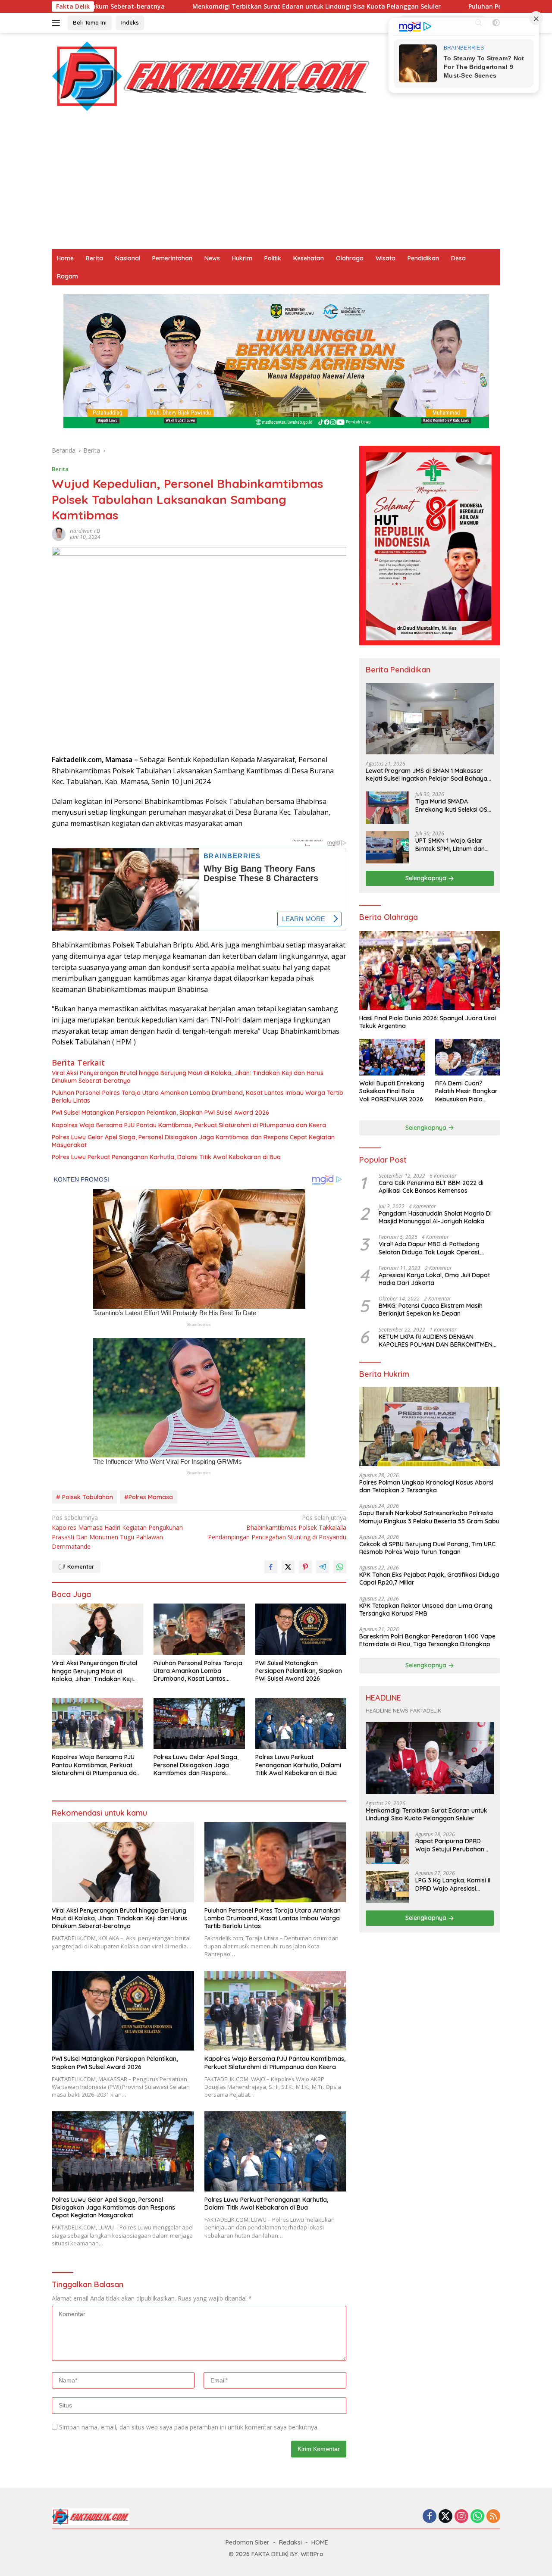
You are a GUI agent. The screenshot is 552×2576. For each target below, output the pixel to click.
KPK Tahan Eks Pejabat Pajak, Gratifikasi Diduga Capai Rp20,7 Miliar (429, 1579)
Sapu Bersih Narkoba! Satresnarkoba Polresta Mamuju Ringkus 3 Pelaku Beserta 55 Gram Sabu (429, 1517)
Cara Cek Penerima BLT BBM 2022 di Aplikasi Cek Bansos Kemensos (431, 1187)
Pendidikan (423, 258)
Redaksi (290, 2542)
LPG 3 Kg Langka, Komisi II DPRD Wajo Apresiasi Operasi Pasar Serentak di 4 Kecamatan (453, 1885)
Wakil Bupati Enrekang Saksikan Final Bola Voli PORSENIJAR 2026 (392, 1091)
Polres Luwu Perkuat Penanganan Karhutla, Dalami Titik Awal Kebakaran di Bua (166, 1157)
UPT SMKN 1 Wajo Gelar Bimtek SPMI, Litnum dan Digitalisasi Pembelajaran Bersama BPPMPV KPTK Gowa (452, 845)
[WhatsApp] (477, 2517)
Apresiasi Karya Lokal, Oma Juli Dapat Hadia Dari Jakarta (434, 1279)
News (212, 258)
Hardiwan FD (85, 531)
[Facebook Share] (271, 1567)
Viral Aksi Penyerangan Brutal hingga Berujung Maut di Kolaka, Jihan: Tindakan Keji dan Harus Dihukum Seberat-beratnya (188, 1077)
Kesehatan (309, 258)
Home (65, 258)
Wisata (386, 258)
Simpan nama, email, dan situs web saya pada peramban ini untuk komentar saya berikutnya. (189, 2427)
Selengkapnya (427, 878)
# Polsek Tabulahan (85, 1497)
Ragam (67, 276)
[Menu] (58, 23)
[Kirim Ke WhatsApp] (340, 1567)
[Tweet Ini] (288, 1567)
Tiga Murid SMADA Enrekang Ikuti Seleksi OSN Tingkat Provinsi (453, 806)
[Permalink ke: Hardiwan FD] (59, 533)
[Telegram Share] (323, 1567)
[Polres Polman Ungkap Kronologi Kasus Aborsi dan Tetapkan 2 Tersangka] (430, 1427)
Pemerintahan (172, 258)
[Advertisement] (276, 184)
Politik (273, 258)
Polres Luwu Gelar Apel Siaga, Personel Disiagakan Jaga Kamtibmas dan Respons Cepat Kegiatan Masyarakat (193, 1141)
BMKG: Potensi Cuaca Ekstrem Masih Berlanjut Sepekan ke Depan (431, 1310)
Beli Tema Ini (90, 22)
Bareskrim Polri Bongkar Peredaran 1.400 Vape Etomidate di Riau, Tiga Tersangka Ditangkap (427, 1640)
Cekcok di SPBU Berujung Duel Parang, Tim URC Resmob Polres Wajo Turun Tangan (427, 1548)
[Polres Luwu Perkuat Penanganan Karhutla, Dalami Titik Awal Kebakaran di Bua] (301, 1724)
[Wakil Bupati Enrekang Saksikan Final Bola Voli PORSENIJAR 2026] (392, 1057)
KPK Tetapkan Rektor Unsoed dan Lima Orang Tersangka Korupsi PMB (426, 1610)
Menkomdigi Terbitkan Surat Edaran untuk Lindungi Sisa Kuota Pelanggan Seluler (188, 6)
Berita (94, 258)
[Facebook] (430, 2517)
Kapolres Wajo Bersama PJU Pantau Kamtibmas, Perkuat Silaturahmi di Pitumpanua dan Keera (189, 1125)
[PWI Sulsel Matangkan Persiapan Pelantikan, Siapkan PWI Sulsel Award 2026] (301, 1629)
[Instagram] (461, 2517)
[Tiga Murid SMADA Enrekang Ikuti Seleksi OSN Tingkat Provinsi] (387, 808)
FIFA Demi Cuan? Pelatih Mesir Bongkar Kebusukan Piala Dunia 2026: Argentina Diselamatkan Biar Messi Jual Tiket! (467, 1092)
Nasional (128, 258)
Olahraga (350, 258)
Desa (458, 258)
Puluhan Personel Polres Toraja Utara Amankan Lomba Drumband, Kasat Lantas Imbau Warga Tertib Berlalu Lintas (198, 1097)
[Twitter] (445, 2517)
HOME (320, 2542)
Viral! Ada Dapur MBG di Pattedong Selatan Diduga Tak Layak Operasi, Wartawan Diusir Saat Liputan (430, 1248)
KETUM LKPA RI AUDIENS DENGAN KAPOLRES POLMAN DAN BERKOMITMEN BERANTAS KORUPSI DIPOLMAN (436, 1341)
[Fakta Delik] (211, 76)
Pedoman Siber (248, 2542)
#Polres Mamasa (149, 1497)
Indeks (130, 22)
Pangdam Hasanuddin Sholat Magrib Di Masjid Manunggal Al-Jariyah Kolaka (435, 1218)
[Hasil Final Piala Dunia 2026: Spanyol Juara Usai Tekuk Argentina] (430, 971)
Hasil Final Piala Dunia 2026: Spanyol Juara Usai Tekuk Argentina (428, 1022)
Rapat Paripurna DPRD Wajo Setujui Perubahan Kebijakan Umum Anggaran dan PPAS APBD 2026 (453, 1845)
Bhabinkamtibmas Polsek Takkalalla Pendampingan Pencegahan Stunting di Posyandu (277, 1527)
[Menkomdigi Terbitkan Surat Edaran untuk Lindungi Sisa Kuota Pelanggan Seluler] (430, 1758)
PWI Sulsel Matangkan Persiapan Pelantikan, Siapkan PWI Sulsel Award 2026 (160, 1113)
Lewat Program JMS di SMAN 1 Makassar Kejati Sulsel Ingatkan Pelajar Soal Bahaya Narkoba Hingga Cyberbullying (427, 775)
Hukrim (242, 258)
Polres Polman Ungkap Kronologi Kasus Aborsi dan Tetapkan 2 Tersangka (426, 1487)
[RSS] (493, 2517)
